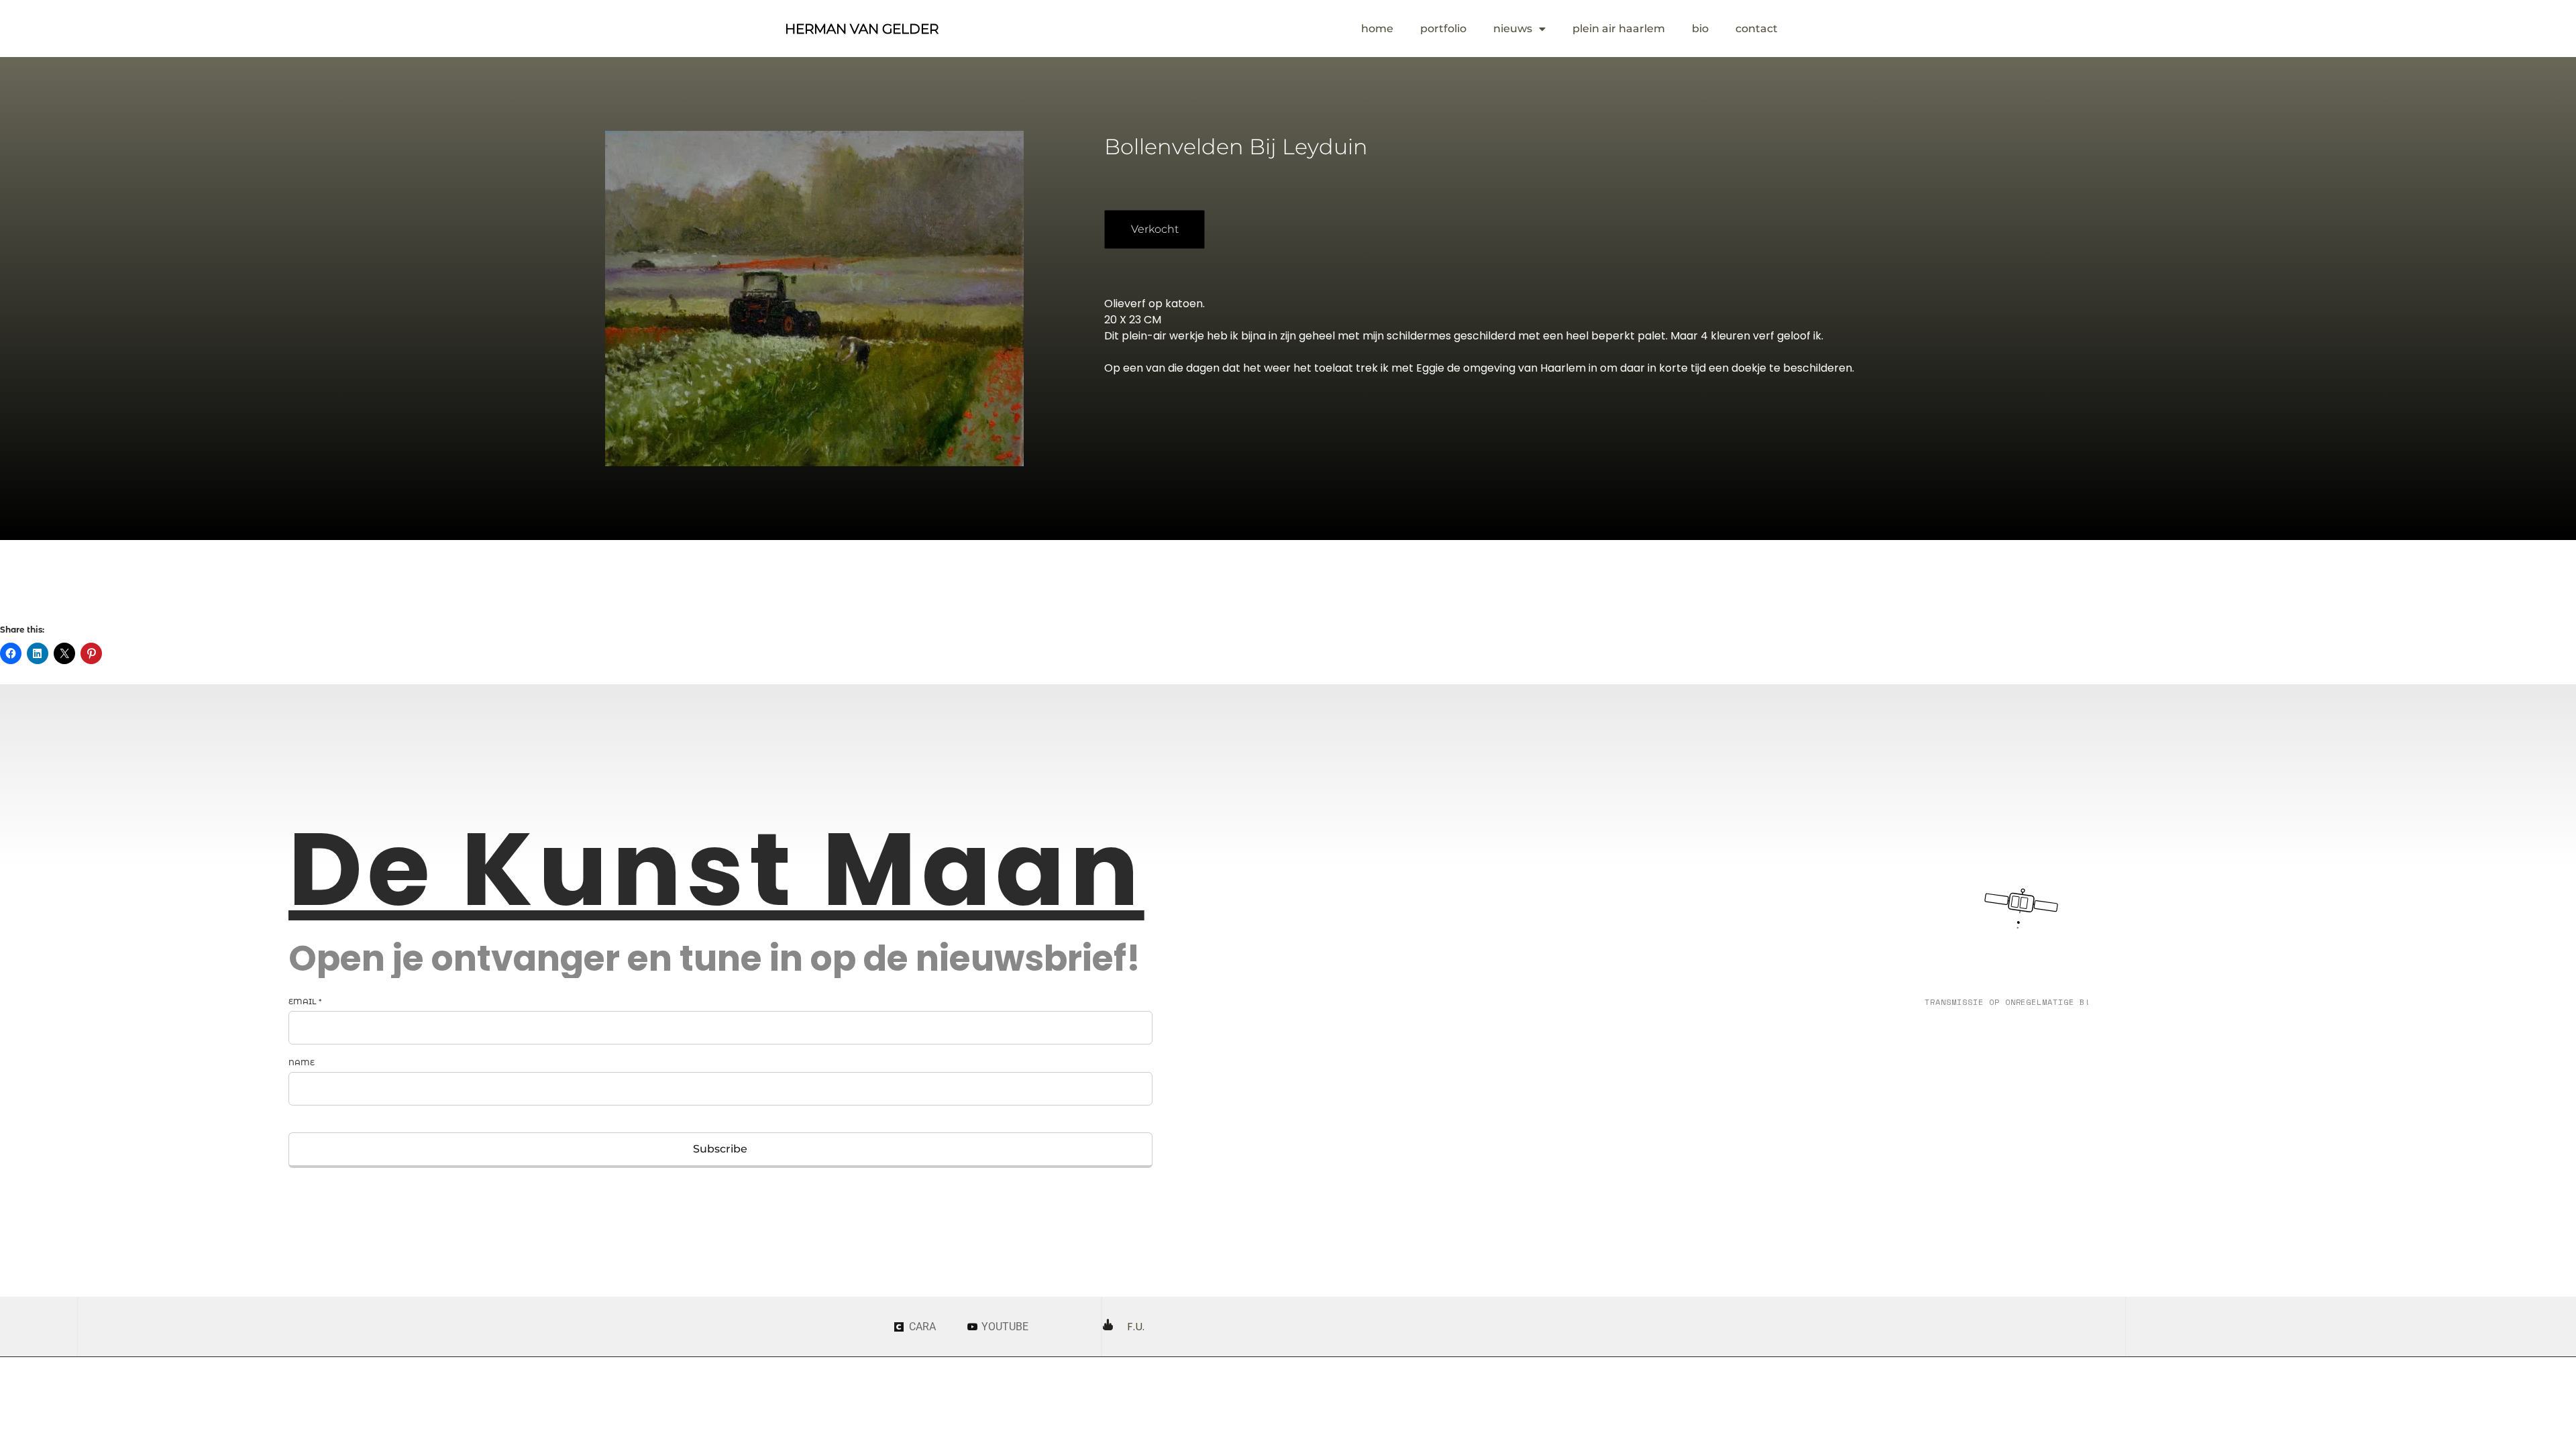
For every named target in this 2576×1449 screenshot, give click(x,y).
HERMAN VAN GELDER (862, 29)
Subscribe (720, 1149)
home (1377, 29)
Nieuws (1513, 29)
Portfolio (1443, 29)
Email (305, 1002)
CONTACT (1757, 29)
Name (302, 1063)
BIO (1700, 29)
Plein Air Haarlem (1619, 29)
